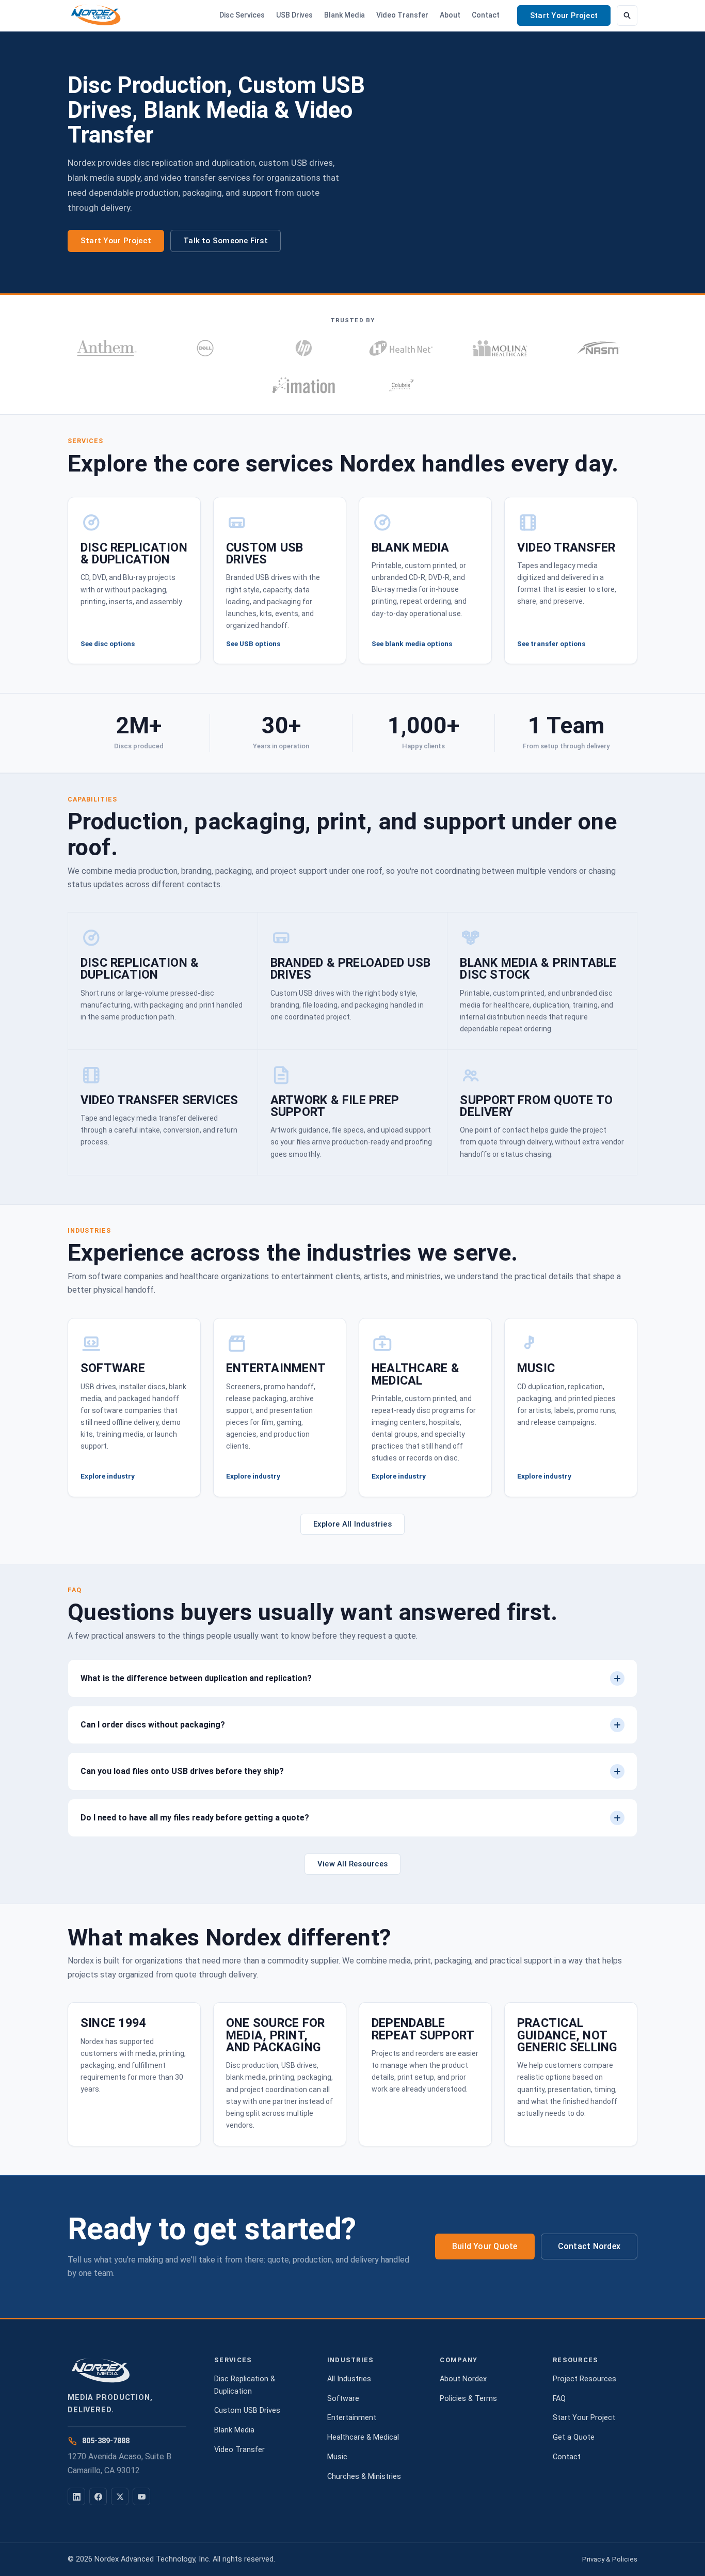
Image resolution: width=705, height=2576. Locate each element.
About (450, 15)
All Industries (349, 2379)
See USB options (253, 643)
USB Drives (294, 15)
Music (337, 2457)
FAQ (559, 2399)
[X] (120, 2496)
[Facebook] (98, 2496)
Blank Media (345, 15)
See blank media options (412, 643)
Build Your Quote (485, 2246)
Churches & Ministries (364, 2477)
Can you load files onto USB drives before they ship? (182, 1771)
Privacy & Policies (610, 2559)
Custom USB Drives (247, 2410)
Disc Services (242, 15)
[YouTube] (141, 2496)
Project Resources (584, 2379)
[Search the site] (627, 15)
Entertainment (352, 2418)
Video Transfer (402, 15)
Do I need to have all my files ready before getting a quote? (195, 1818)
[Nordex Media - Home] (96, 15)
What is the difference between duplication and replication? (196, 1678)
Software (343, 2399)
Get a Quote (574, 2437)
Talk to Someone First (226, 241)
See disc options (108, 643)
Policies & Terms (468, 2399)
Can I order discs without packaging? (153, 1725)
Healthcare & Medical (363, 2437)
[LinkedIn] (76, 2496)
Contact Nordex (589, 2246)
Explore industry (108, 1476)
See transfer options (551, 643)
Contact (486, 15)
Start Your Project (564, 15)
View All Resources (352, 1864)
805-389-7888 (106, 2441)
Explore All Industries (352, 1524)
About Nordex (463, 2379)
